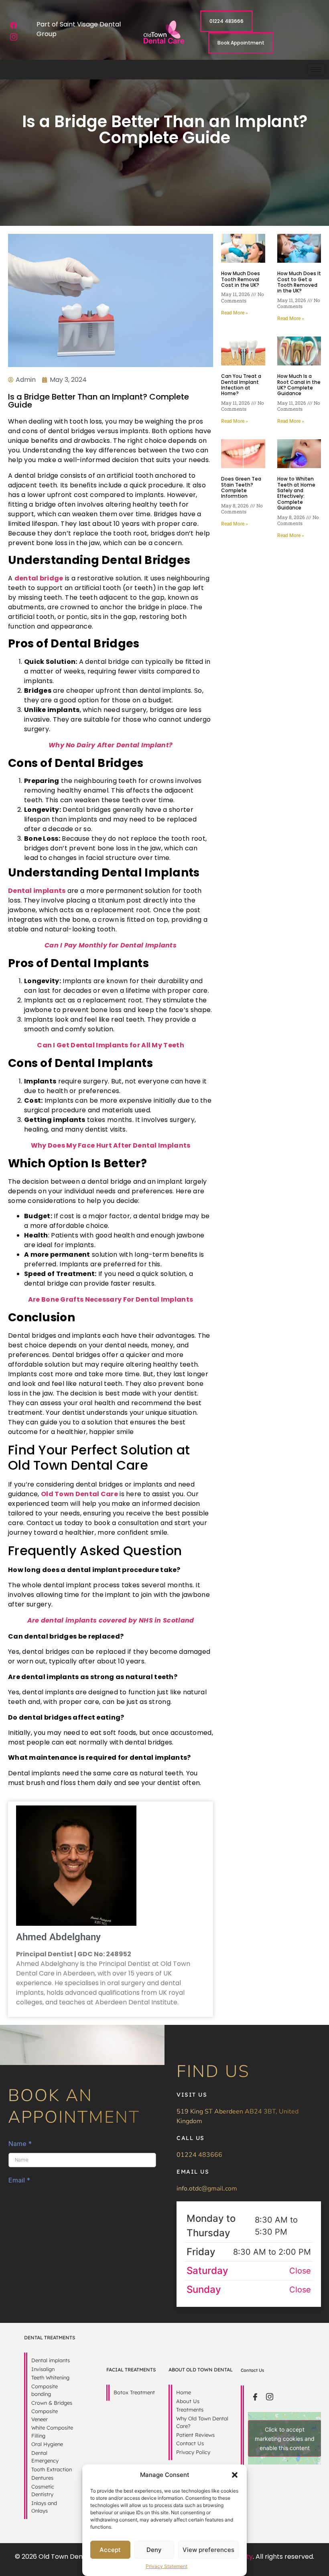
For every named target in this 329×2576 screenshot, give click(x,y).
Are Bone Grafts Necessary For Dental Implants (111, 1299)
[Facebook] (14, 25)
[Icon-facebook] (255, 2397)
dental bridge (39, 578)
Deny (154, 2550)
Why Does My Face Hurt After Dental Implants (111, 1145)
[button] (235, 2475)
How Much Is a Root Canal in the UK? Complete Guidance (299, 385)
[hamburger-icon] (316, 70)
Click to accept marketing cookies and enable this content (285, 2438)
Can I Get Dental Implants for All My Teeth (111, 1045)
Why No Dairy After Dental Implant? (111, 745)
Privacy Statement (167, 2566)
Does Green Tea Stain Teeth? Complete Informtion (241, 487)
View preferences (208, 2550)
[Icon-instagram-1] (14, 37)
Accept (110, 2550)
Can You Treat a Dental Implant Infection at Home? (241, 385)
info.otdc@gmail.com (207, 2189)
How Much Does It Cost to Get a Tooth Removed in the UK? (299, 282)
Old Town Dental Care (79, 1494)
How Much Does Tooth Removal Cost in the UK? (241, 279)
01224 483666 (199, 2155)
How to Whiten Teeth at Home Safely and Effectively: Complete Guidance (296, 493)
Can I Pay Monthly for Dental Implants (111, 945)
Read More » (235, 313)
